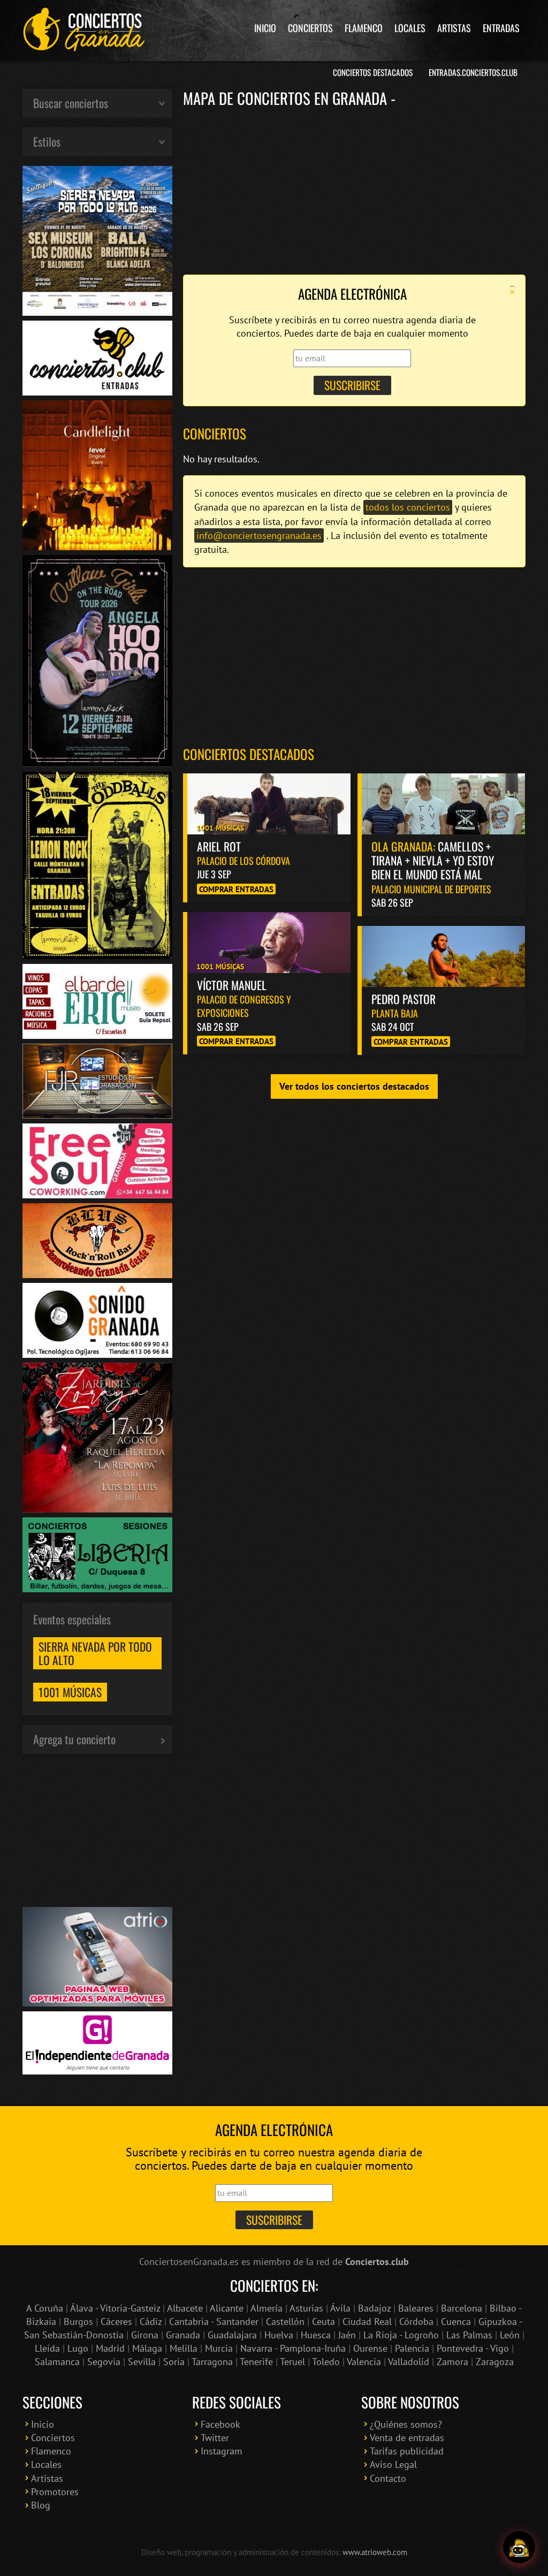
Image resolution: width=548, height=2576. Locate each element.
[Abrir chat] (519, 2547)
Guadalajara (232, 2335)
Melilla (184, 2348)
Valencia (364, 2362)
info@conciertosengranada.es (259, 535)
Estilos (47, 141)
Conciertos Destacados (373, 72)
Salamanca (57, 2362)
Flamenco (364, 28)
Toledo (326, 2362)
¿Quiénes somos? (406, 2424)
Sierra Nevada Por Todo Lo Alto (95, 1653)
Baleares (416, 2308)
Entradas (501, 28)
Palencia (412, 2348)
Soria (174, 2362)
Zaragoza (495, 2362)
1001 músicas (70, 1692)
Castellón (285, 2322)
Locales (410, 28)
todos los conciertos (408, 507)
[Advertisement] (354, 190)
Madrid (110, 2348)
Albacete (185, 2308)
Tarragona (212, 2362)
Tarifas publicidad (407, 2451)
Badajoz (374, 2308)
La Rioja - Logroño (401, 2335)
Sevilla (142, 2362)
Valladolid (409, 2362)
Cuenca (456, 2322)
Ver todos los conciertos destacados (354, 1086)
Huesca (316, 2335)
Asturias (306, 2308)
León (510, 2335)
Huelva (279, 2335)
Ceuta (324, 2322)
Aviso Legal (393, 2464)
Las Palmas (469, 2335)
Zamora (452, 2362)
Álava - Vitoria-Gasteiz (115, 2308)
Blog (41, 2505)
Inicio (265, 28)
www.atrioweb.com (375, 2552)
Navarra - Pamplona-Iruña (293, 2348)
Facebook (220, 2424)
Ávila (340, 2308)
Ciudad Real (367, 2322)
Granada (183, 2335)
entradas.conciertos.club (473, 72)
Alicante (227, 2308)
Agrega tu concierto (74, 1739)
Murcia (219, 2348)
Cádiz (151, 2322)
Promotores (55, 2492)
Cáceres (116, 2322)
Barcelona (462, 2308)
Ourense (370, 2348)
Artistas (454, 28)
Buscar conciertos (71, 103)
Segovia (104, 2362)
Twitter (215, 2438)
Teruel (292, 2362)
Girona (145, 2335)
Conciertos (310, 28)
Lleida (47, 2348)
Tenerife (256, 2362)
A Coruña (45, 2308)
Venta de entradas (407, 2438)
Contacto (388, 2478)
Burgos (78, 2322)
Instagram (222, 2451)
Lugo (78, 2348)
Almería (267, 2308)
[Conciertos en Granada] (84, 29)
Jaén (347, 2335)
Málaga (147, 2348)
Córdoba (416, 2322)
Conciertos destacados (249, 754)
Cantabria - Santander (214, 2322)
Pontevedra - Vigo (473, 2348)
